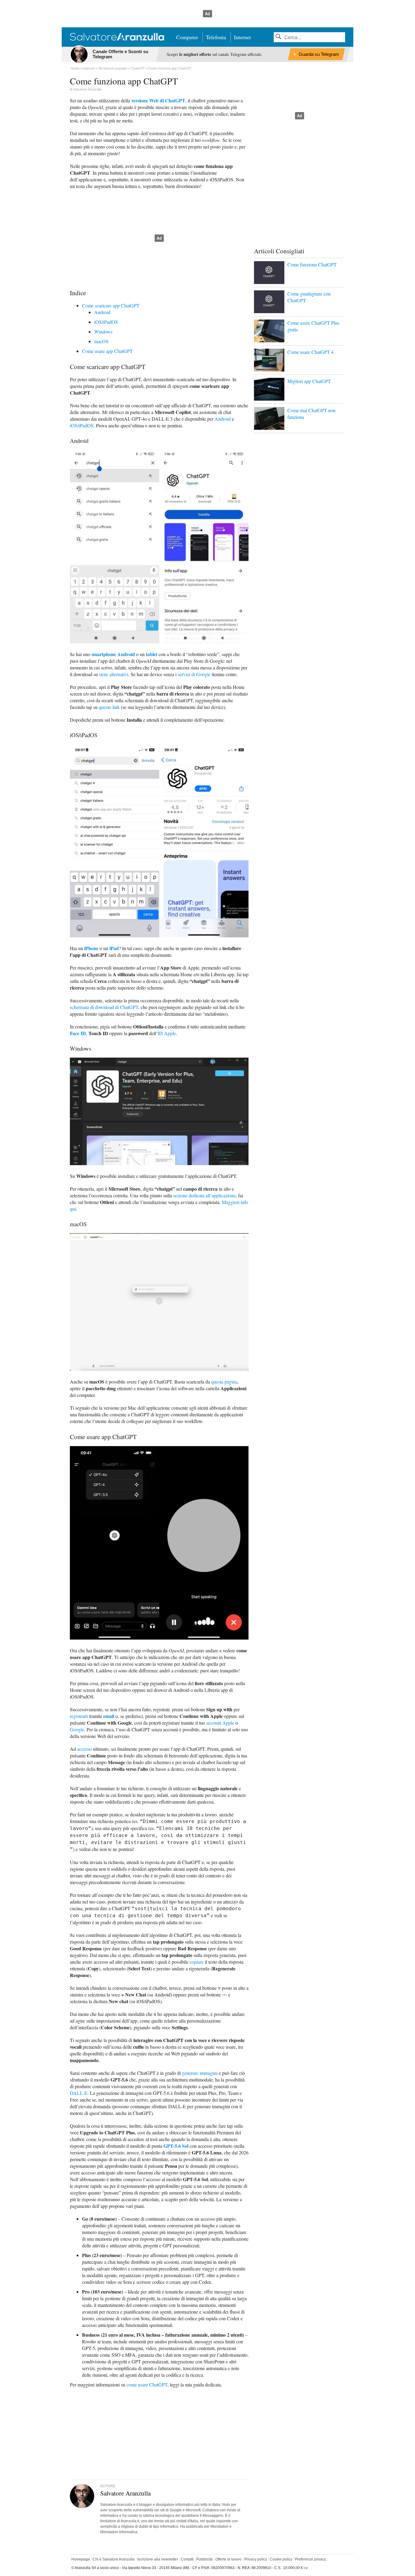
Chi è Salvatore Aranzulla (114, 2559)
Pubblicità (204, 2559)
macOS (101, 341)
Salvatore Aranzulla (87, 89)
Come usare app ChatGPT (107, 351)
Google (77, 1729)
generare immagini (200, 2073)
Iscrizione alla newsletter (158, 2559)
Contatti (187, 2559)
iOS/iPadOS (106, 322)
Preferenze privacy (310, 2559)
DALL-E (79, 2093)
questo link (109, 707)
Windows (103, 332)
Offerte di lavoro (228, 2559)
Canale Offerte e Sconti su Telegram (120, 54)
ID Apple (167, 1033)
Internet (242, 37)
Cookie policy (281, 2559)
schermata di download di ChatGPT (104, 1007)
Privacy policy (256, 2559)
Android (102, 312)
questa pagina (224, 1382)
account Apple (220, 1723)
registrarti (79, 1716)
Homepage (81, 2559)
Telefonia (216, 37)
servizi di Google (194, 674)
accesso (84, 1749)
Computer (187, 37)
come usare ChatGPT (147, 2384)
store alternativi (114, 674)
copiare (197, 1962)
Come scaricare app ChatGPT (111, 305)
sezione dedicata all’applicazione (204, 1195)
